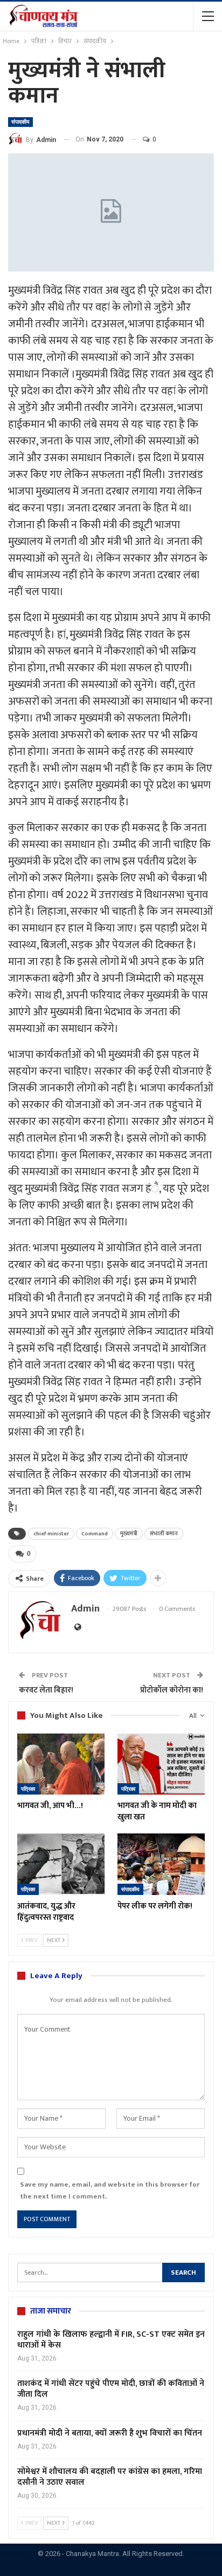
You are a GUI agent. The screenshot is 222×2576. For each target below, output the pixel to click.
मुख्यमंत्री (129, 1534)
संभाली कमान (164, 1534)
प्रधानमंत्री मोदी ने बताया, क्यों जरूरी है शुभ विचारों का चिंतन (110, 2433)
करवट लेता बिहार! (46, 1690)
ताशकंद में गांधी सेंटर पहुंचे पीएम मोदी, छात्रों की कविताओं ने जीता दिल (111, 2389)
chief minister (51, 1534)
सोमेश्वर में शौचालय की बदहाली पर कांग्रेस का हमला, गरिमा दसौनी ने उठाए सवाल (110, 2477)
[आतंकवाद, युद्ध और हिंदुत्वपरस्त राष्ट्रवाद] (61, 1864)
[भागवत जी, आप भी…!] (61, 1764)
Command (95, 1534)
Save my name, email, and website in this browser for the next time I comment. (110, 2190)
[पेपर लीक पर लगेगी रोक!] (161, 1864)
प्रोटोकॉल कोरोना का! (172, 1690)
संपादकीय (20, 122)
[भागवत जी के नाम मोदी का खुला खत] (161, 1764)
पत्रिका (28, 1789)
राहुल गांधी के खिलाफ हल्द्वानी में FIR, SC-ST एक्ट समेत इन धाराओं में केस (111, 2340)
